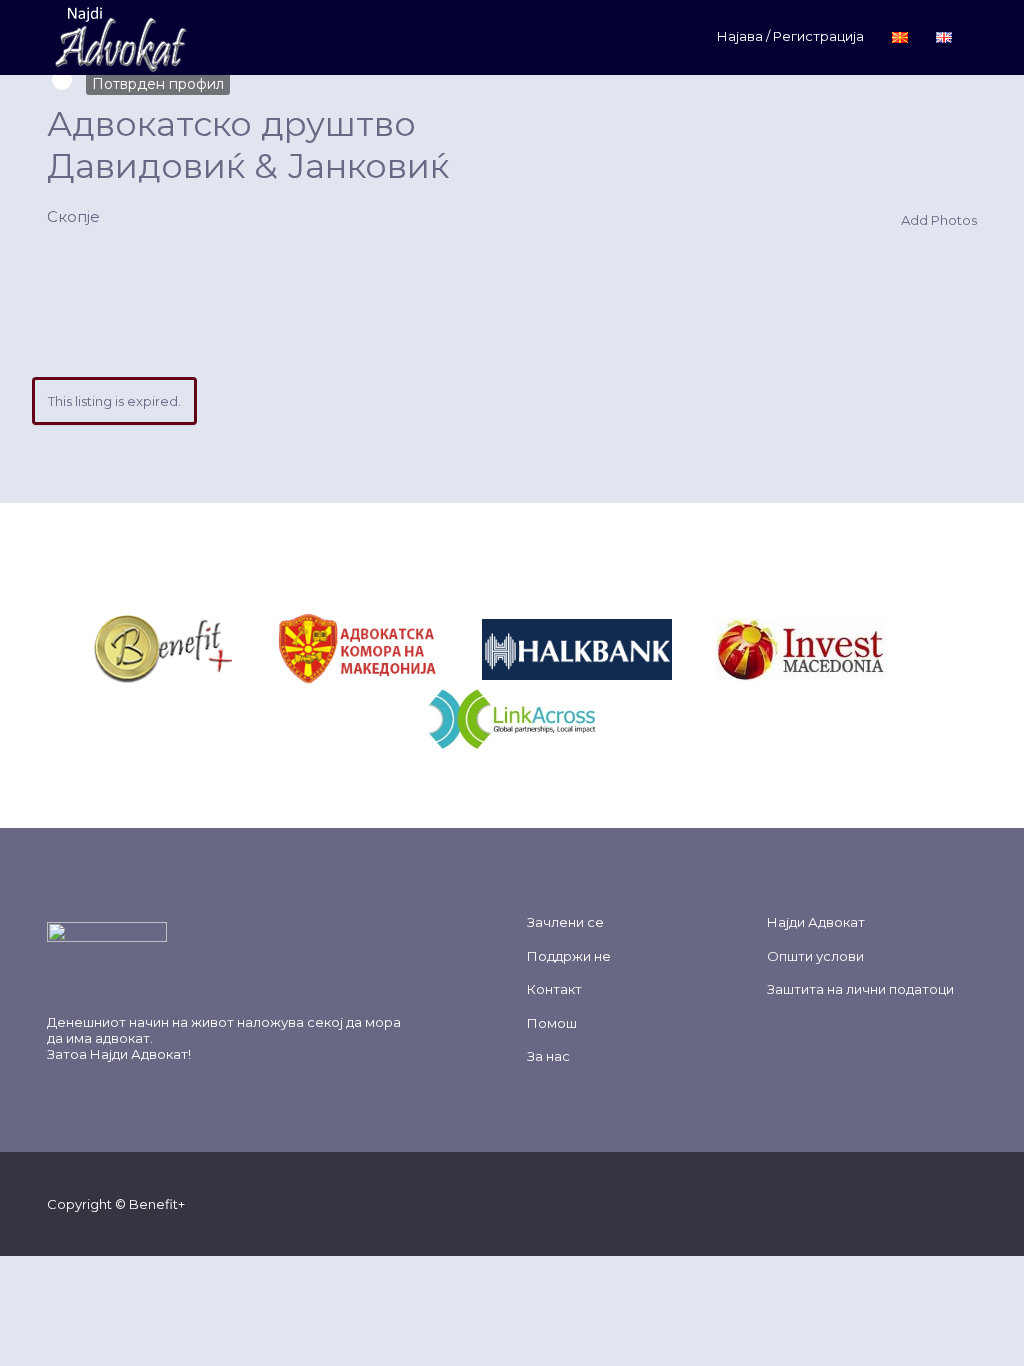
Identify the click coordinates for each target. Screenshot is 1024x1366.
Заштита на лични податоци (860, 989)
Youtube (935, 1203)
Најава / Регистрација (790, 36)
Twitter (871, 1203)
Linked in (967, 1203)
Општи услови (815, 956)
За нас (548, 1056)
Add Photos (937, 220)
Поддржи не (569, 956)
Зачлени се (565, 922)
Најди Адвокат (139, 1054)
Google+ (903, 1203)
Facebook (839, 1203)
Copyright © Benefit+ (116, 1204)
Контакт (554, 989)
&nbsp (256, 648)
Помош (552, 1023)
